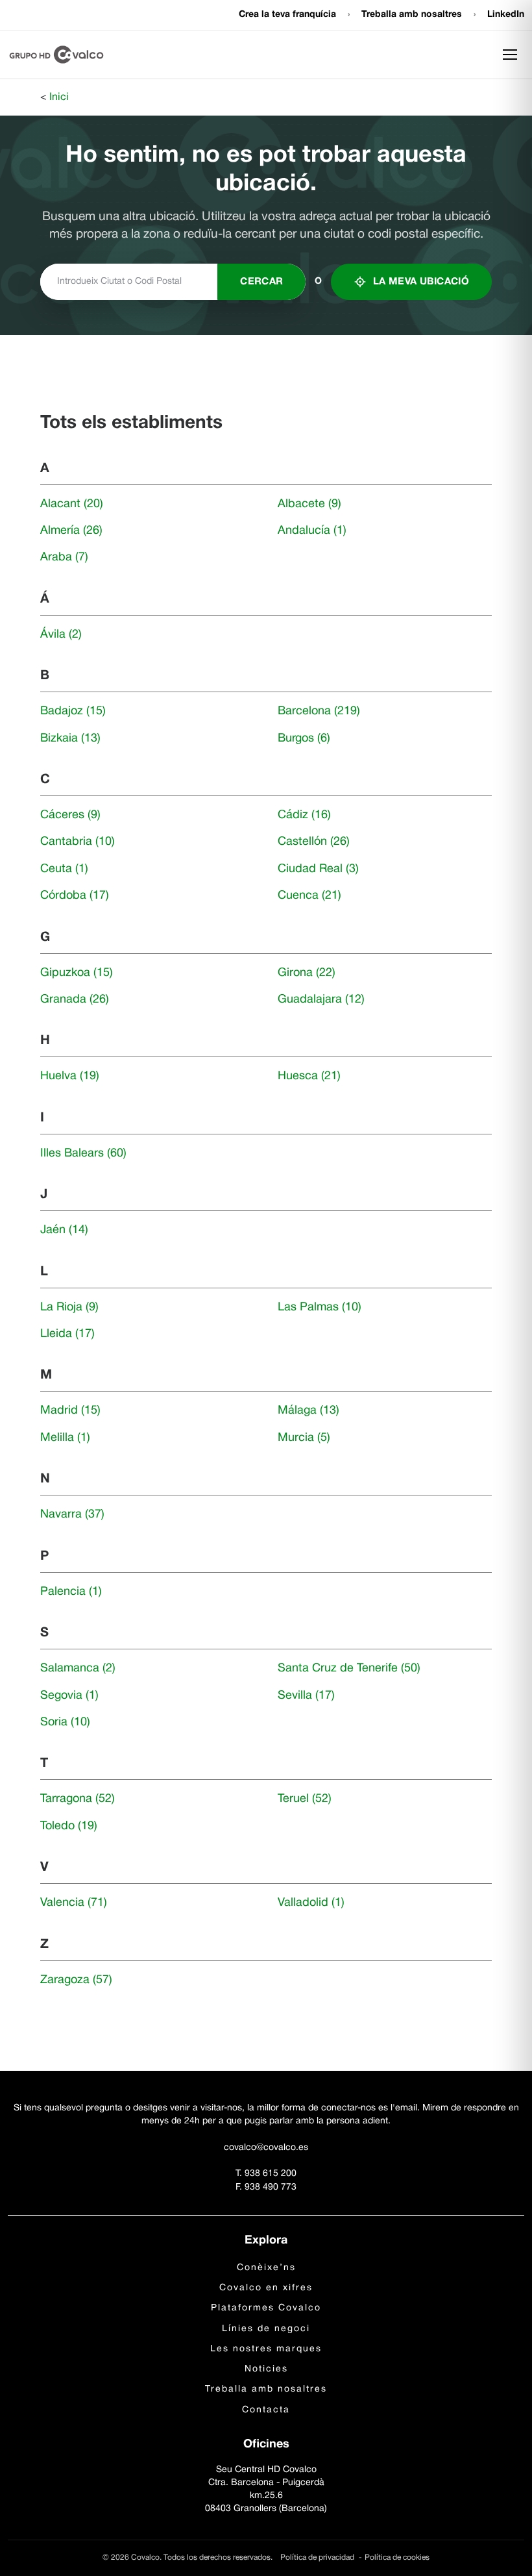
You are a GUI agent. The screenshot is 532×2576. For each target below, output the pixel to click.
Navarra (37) (72, 1515)
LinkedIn (506, 15)
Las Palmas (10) (320, 1307)
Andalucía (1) (312, 531)
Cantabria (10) (78, 842)
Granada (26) (75, 1000)
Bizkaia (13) (70, 739)
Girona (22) (307, 973)
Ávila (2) (61, 635)
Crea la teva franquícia (289, 15)
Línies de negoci (266, 2329)
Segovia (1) (69, 1696)
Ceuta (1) (64, 869)
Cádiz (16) (304, 815)
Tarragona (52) (78, 1799)
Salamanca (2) (78, 1669)
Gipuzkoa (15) (77, 973)
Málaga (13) (308, 1411)
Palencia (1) (71, 1592)
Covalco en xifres (266, 2288)
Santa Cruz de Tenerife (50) (349, 1669)
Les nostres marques (266, 2349)
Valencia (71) (74, 1903)
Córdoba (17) (75, 896)
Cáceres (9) (70, 815)
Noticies (266, 2369)
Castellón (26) (314, 842)
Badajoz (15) (73, 711)
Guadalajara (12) (321, 1000)
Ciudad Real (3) (318, 869)
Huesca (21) (309, 1076)
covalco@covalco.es (266, 2148)
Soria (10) (65, 1722)
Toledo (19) (69, 1826)
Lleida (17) (67, 1334)
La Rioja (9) (69, 1307)
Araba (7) (64, 557)
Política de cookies (397, 2557)
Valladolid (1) (311, 1903)
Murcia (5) (304, 1438)
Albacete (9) (309, 504)
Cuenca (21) (309, 896)
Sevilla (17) (306, 1696)
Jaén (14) (64, 1230)
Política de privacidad (318, 2557)
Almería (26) (71, 531)
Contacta (266, 2410)
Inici (59, 97)
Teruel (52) (305, 1799)
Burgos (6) (304, 739)
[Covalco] (56, 55)
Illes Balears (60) (83, 1154)
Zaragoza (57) (76, 1980)
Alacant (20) (72, 504)
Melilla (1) (65, 1438)
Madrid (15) (70, 1411)
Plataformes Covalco (266, 2308)
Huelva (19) (70, 1076)
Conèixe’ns (266, 2268)
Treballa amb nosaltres (413, 15)
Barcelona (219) (319, 711)
